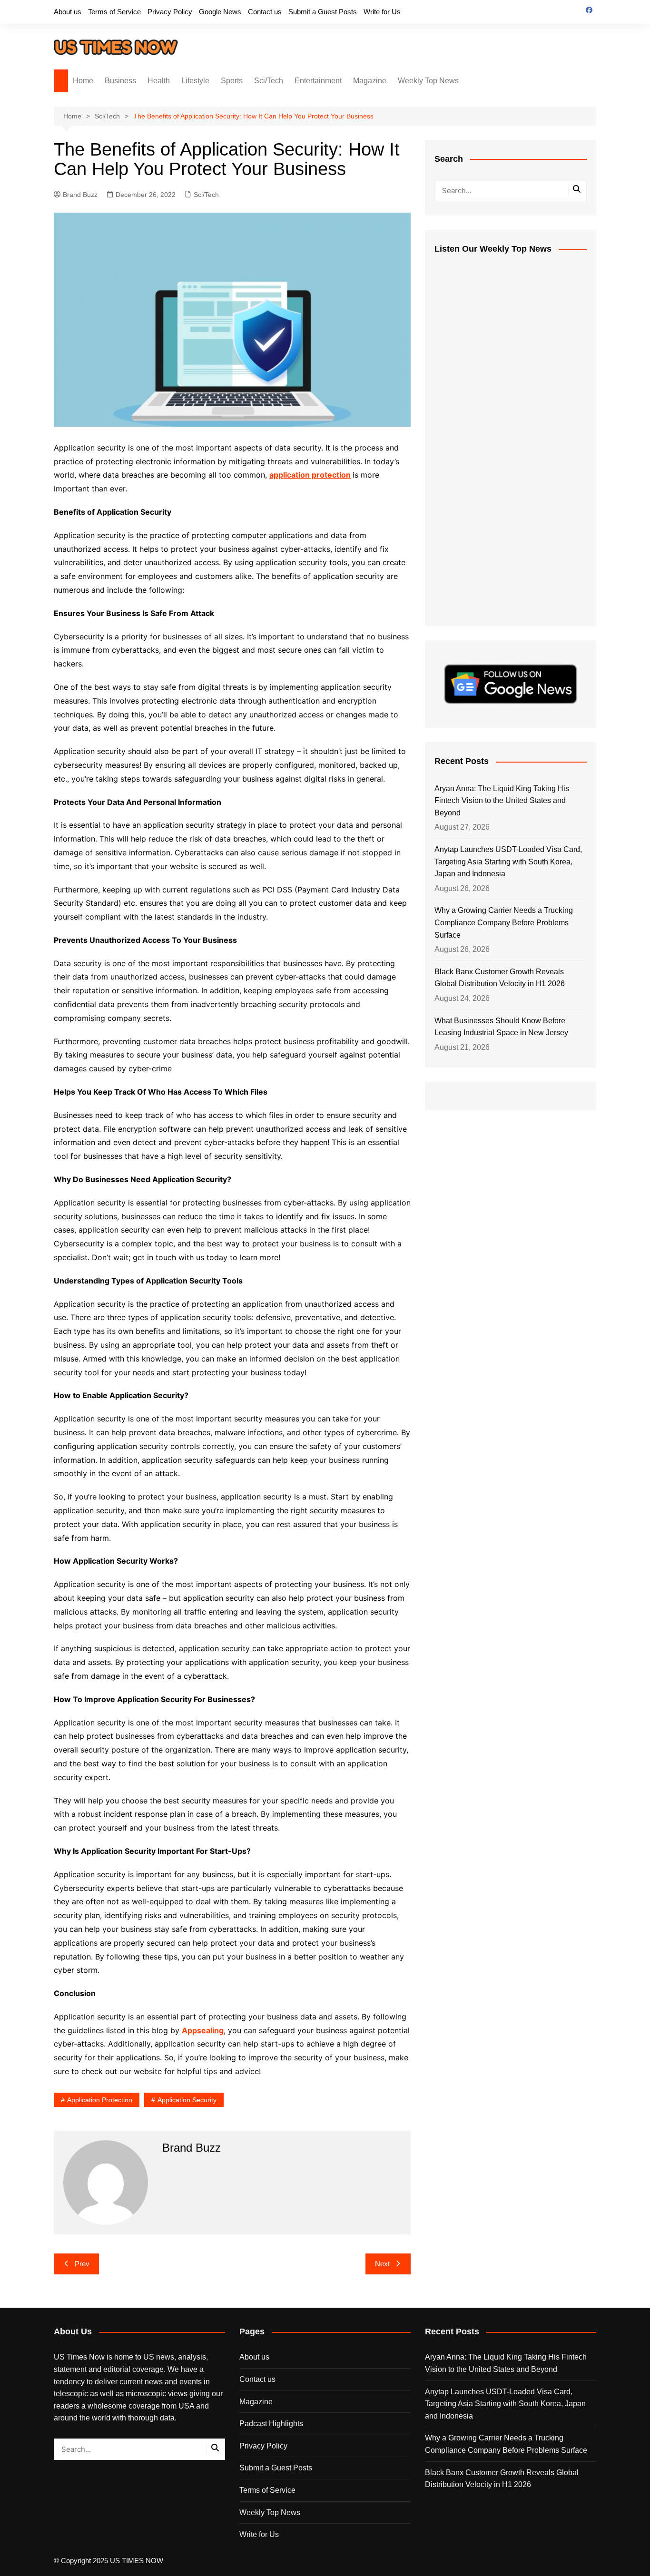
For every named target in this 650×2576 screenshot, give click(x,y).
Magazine (370, 81)
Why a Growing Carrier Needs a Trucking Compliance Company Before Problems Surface (504, 922)
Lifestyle (195, 81)
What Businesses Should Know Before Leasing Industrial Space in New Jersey (501, 1027)
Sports (232, 81)
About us (68, 12)
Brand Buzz (80, 195)
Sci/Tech (269, 81)
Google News (220, 12)
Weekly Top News (428, 81)
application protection (100, 2100)
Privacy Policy (170, 12)
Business (120, 81)
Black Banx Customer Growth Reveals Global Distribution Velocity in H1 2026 (500, 978)
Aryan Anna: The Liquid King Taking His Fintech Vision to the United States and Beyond (502, 801)
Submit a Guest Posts (323, 12)
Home (83, 81)
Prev (82, 2264)
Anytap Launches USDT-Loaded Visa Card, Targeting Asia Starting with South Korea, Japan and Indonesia (508, 862)
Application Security (187, 2100)
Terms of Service (114, 12)
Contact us (265, 12)
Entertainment (318, 81)
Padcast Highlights (271, 2424)
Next (382, 2264)
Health (159, 81)
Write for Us (382, 12)
